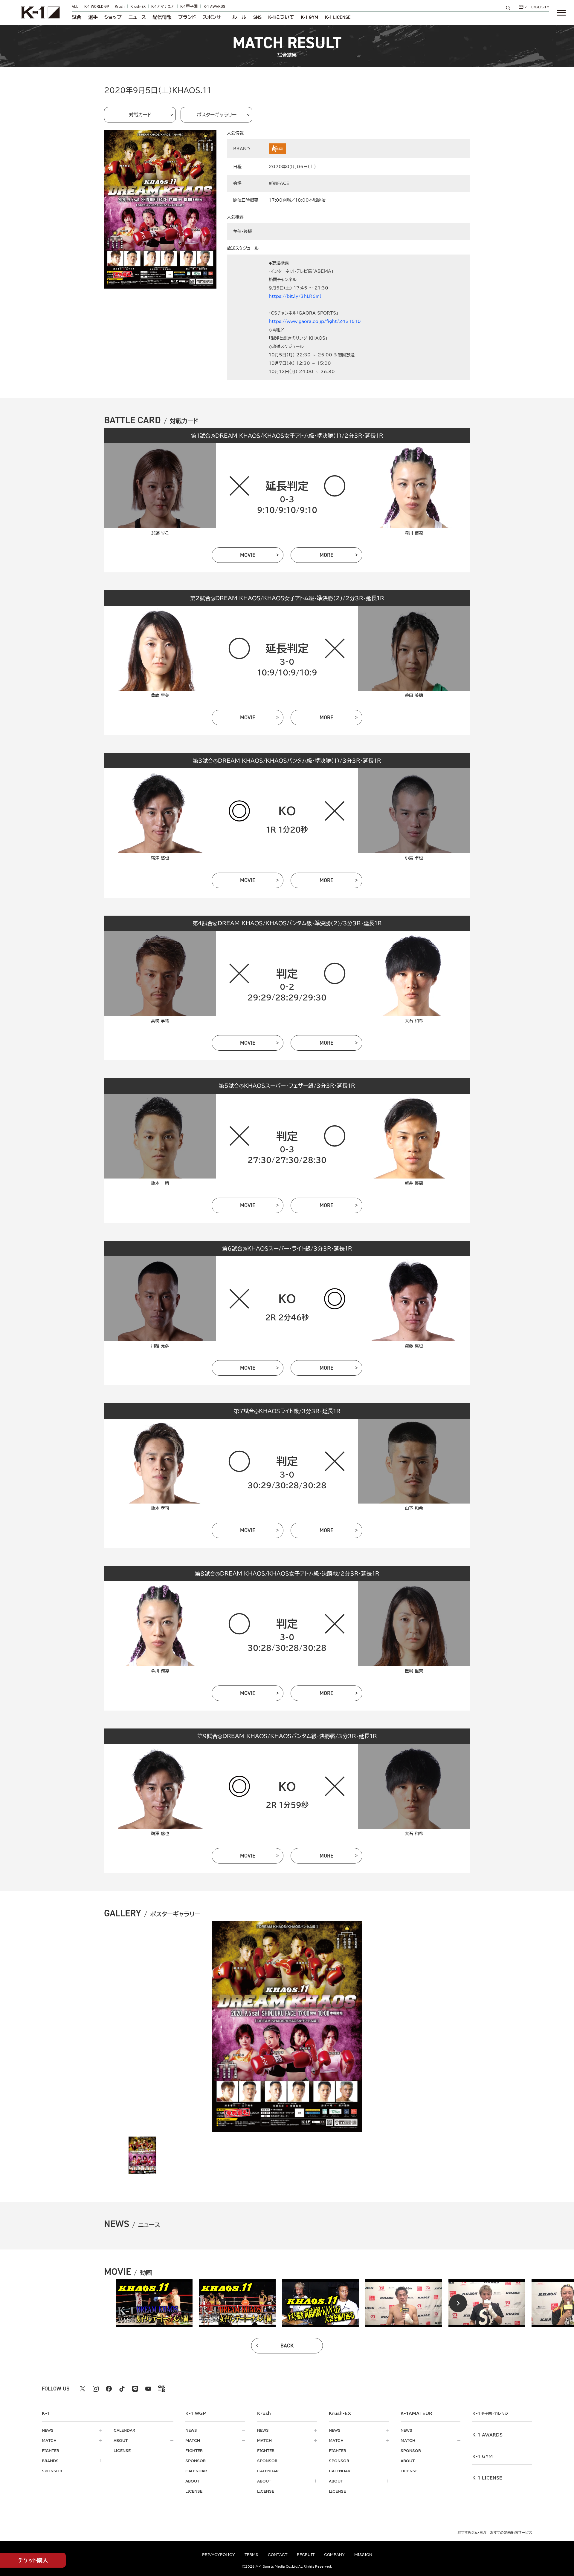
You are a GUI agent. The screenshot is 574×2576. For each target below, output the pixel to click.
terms (251, 2554)
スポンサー (214, 17)
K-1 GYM (309, 17)
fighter (51, 2451)
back (287, 2346)
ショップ (113, 17)
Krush (120, 6)
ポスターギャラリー (217, 115)
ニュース (137, 17)
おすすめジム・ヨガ (472, 2532)
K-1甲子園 (189, 6)
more (326, 555)
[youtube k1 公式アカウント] (148, 2389)
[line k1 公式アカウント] (135, 2389)
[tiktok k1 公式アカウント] (122, 2389)
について (281, 17)
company (334, 2554)
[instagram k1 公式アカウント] (96, 2389)
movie (248, 555)
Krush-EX (138, 6)
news (48, 2430)
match (49, 2440)
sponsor (52, 2471)
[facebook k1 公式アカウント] (109, 2389)
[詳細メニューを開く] (561, 13)
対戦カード (140, 115)
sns (257, 17)
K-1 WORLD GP (97, 6)
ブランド (187, 17)
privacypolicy (219, 2554)
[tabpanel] (154, 2303)
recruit (306, 2554)
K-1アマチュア (163, 6)
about (121, 2440)
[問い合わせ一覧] (523, 7)
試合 (77, 17)
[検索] (510, 8)
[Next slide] (458, 2303)
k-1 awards (487, 2435)
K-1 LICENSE (338, 17)
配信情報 (162, 17)
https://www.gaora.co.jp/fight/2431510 (315, 321)
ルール (239, 17)
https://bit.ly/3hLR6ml (295, 296)
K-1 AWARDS (214, 6)
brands (50, 2461)
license (122, 2451)
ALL (75, 6)
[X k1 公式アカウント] (83, 2389)
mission (363, 2554)
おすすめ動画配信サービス (511, 2532)
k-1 (490, 2413)
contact (278, 2554)
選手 (93, 17)
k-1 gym (483, 2457)
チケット (33, 2560)
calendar (124, 2430)
